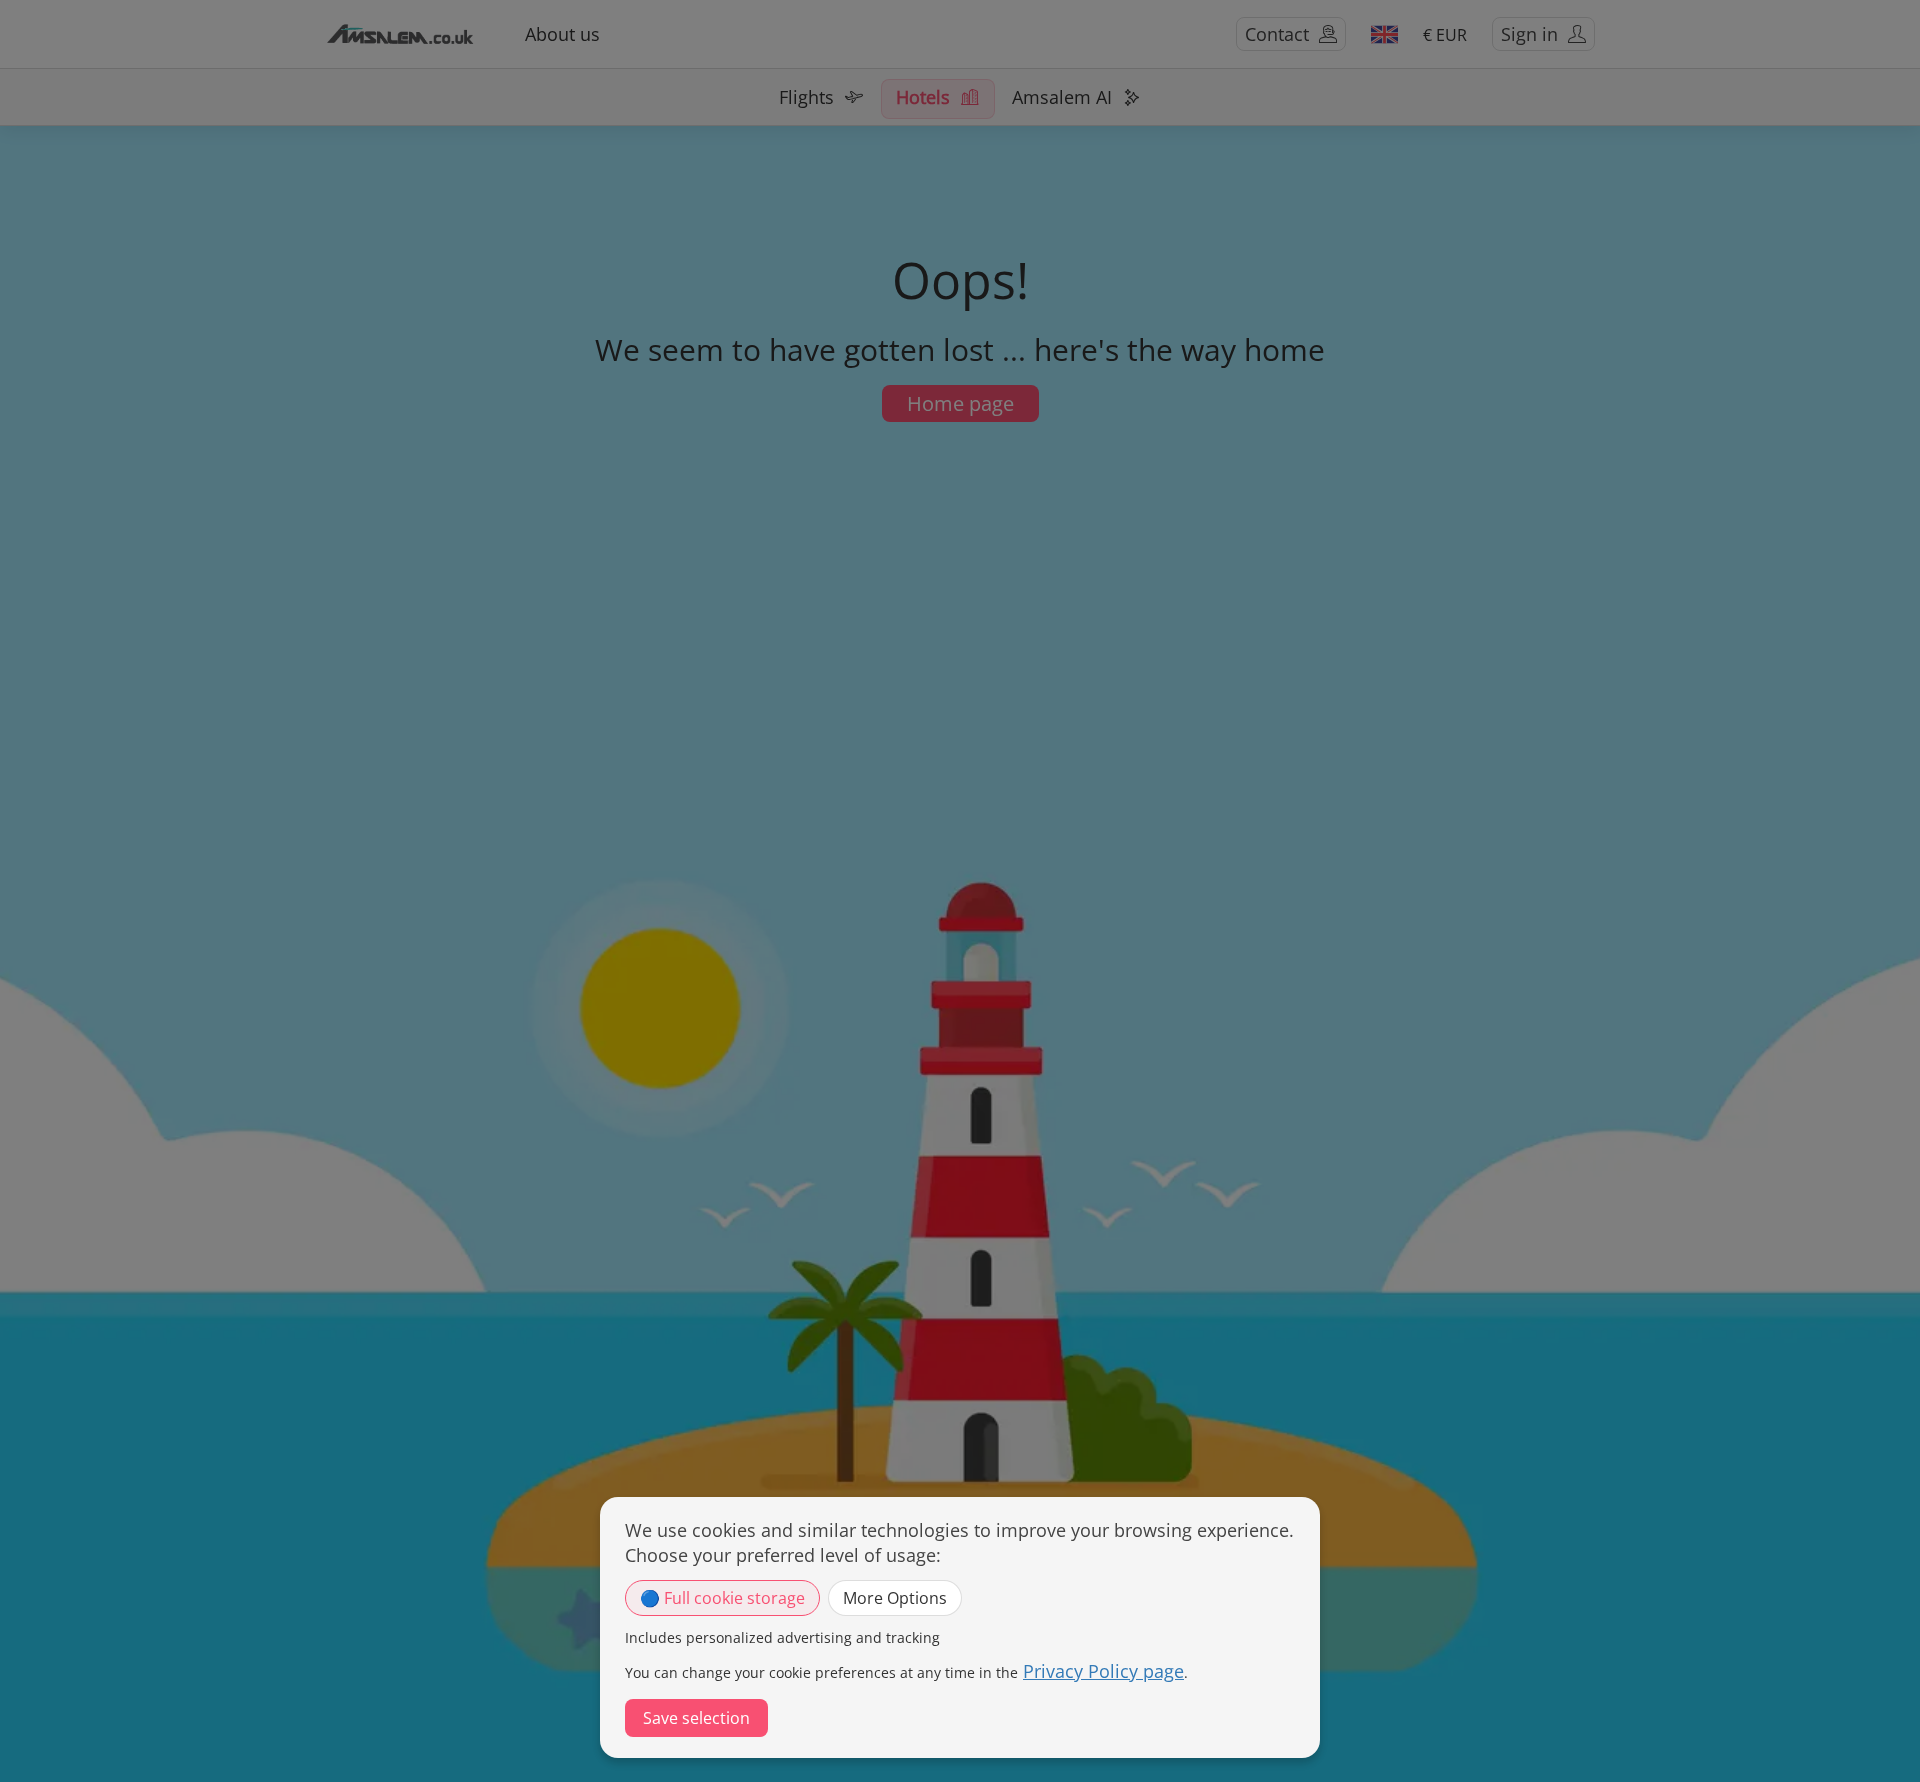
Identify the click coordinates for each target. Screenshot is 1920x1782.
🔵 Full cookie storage (722, 1598)
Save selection (696, 1718)
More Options (895, 1598)
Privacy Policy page (1103, 1671)
